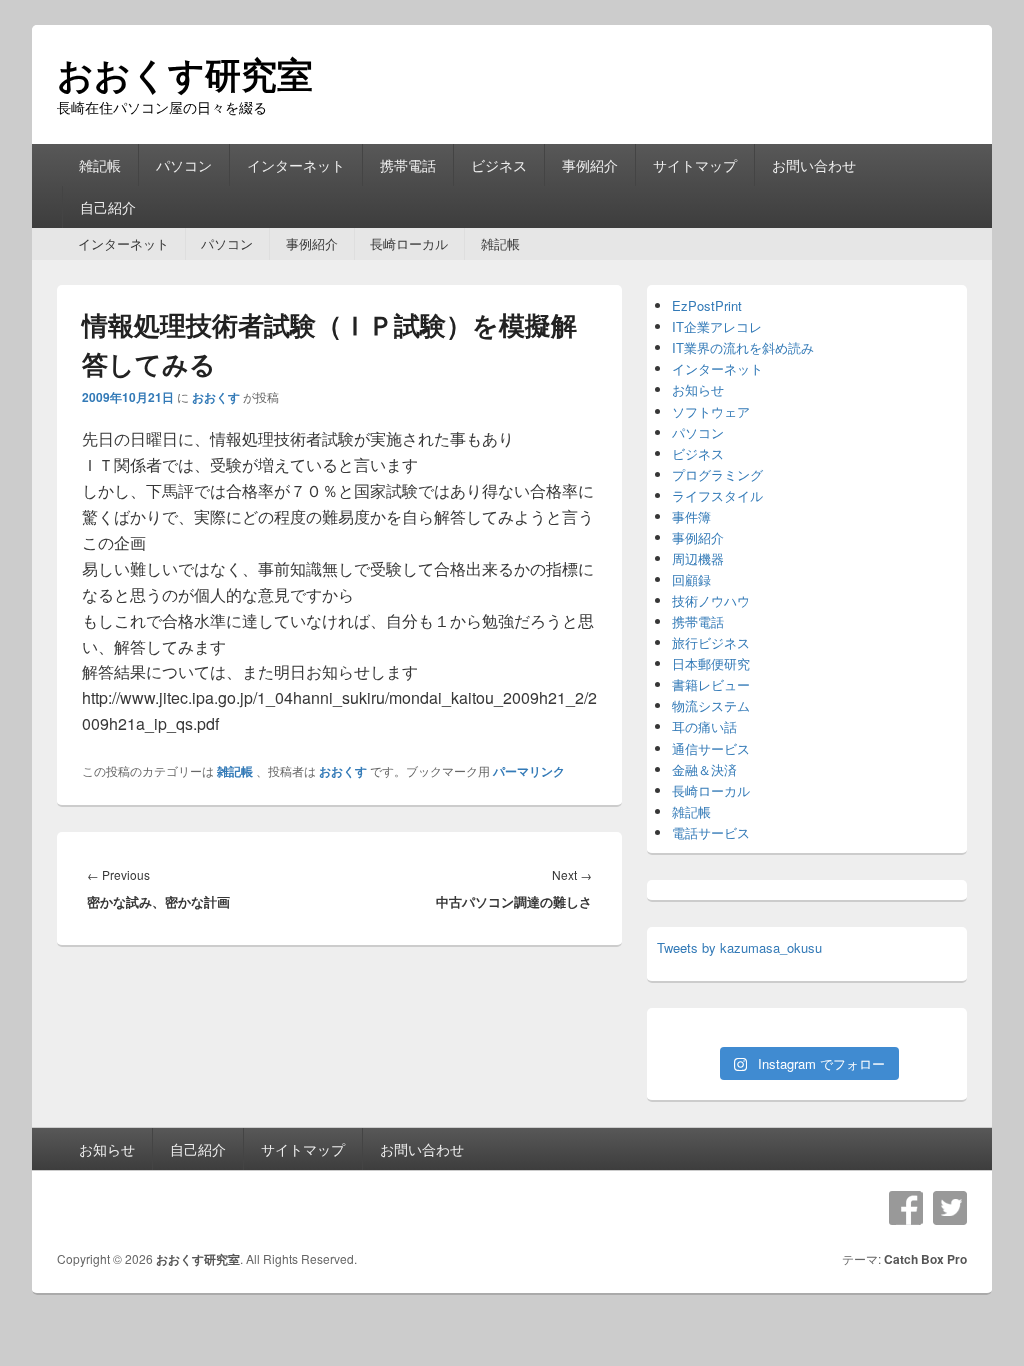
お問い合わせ (814, 165)
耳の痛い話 (704, 726)
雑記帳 (100, 165)
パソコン (184, 165)
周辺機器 (698, 558)
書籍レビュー (711, 684)
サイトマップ (695, 165)
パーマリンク (529, 771)
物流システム (711, 705)
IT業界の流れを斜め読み (743, 347)
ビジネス (499, 165)
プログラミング (717, 474)
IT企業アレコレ (717, 326)
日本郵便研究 (711, 663)
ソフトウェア (711, 411)
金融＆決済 (704, 769)
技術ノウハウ (711, 600)
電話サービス (711, 832)
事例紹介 (590, 165)
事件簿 (691, 516)
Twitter (950, 1208)
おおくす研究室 (185, 73)
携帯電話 (408, 165)
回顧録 (691, 579)
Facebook (906, 1208)
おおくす (216, 397)
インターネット (296, 165)
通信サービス (711, 748)
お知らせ (698, 389)
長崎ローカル (409, 243)
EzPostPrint (707, 305)
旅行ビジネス (711, 642)
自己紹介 (108, 207)
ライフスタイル (717, 495)
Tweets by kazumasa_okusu (739, 947)
